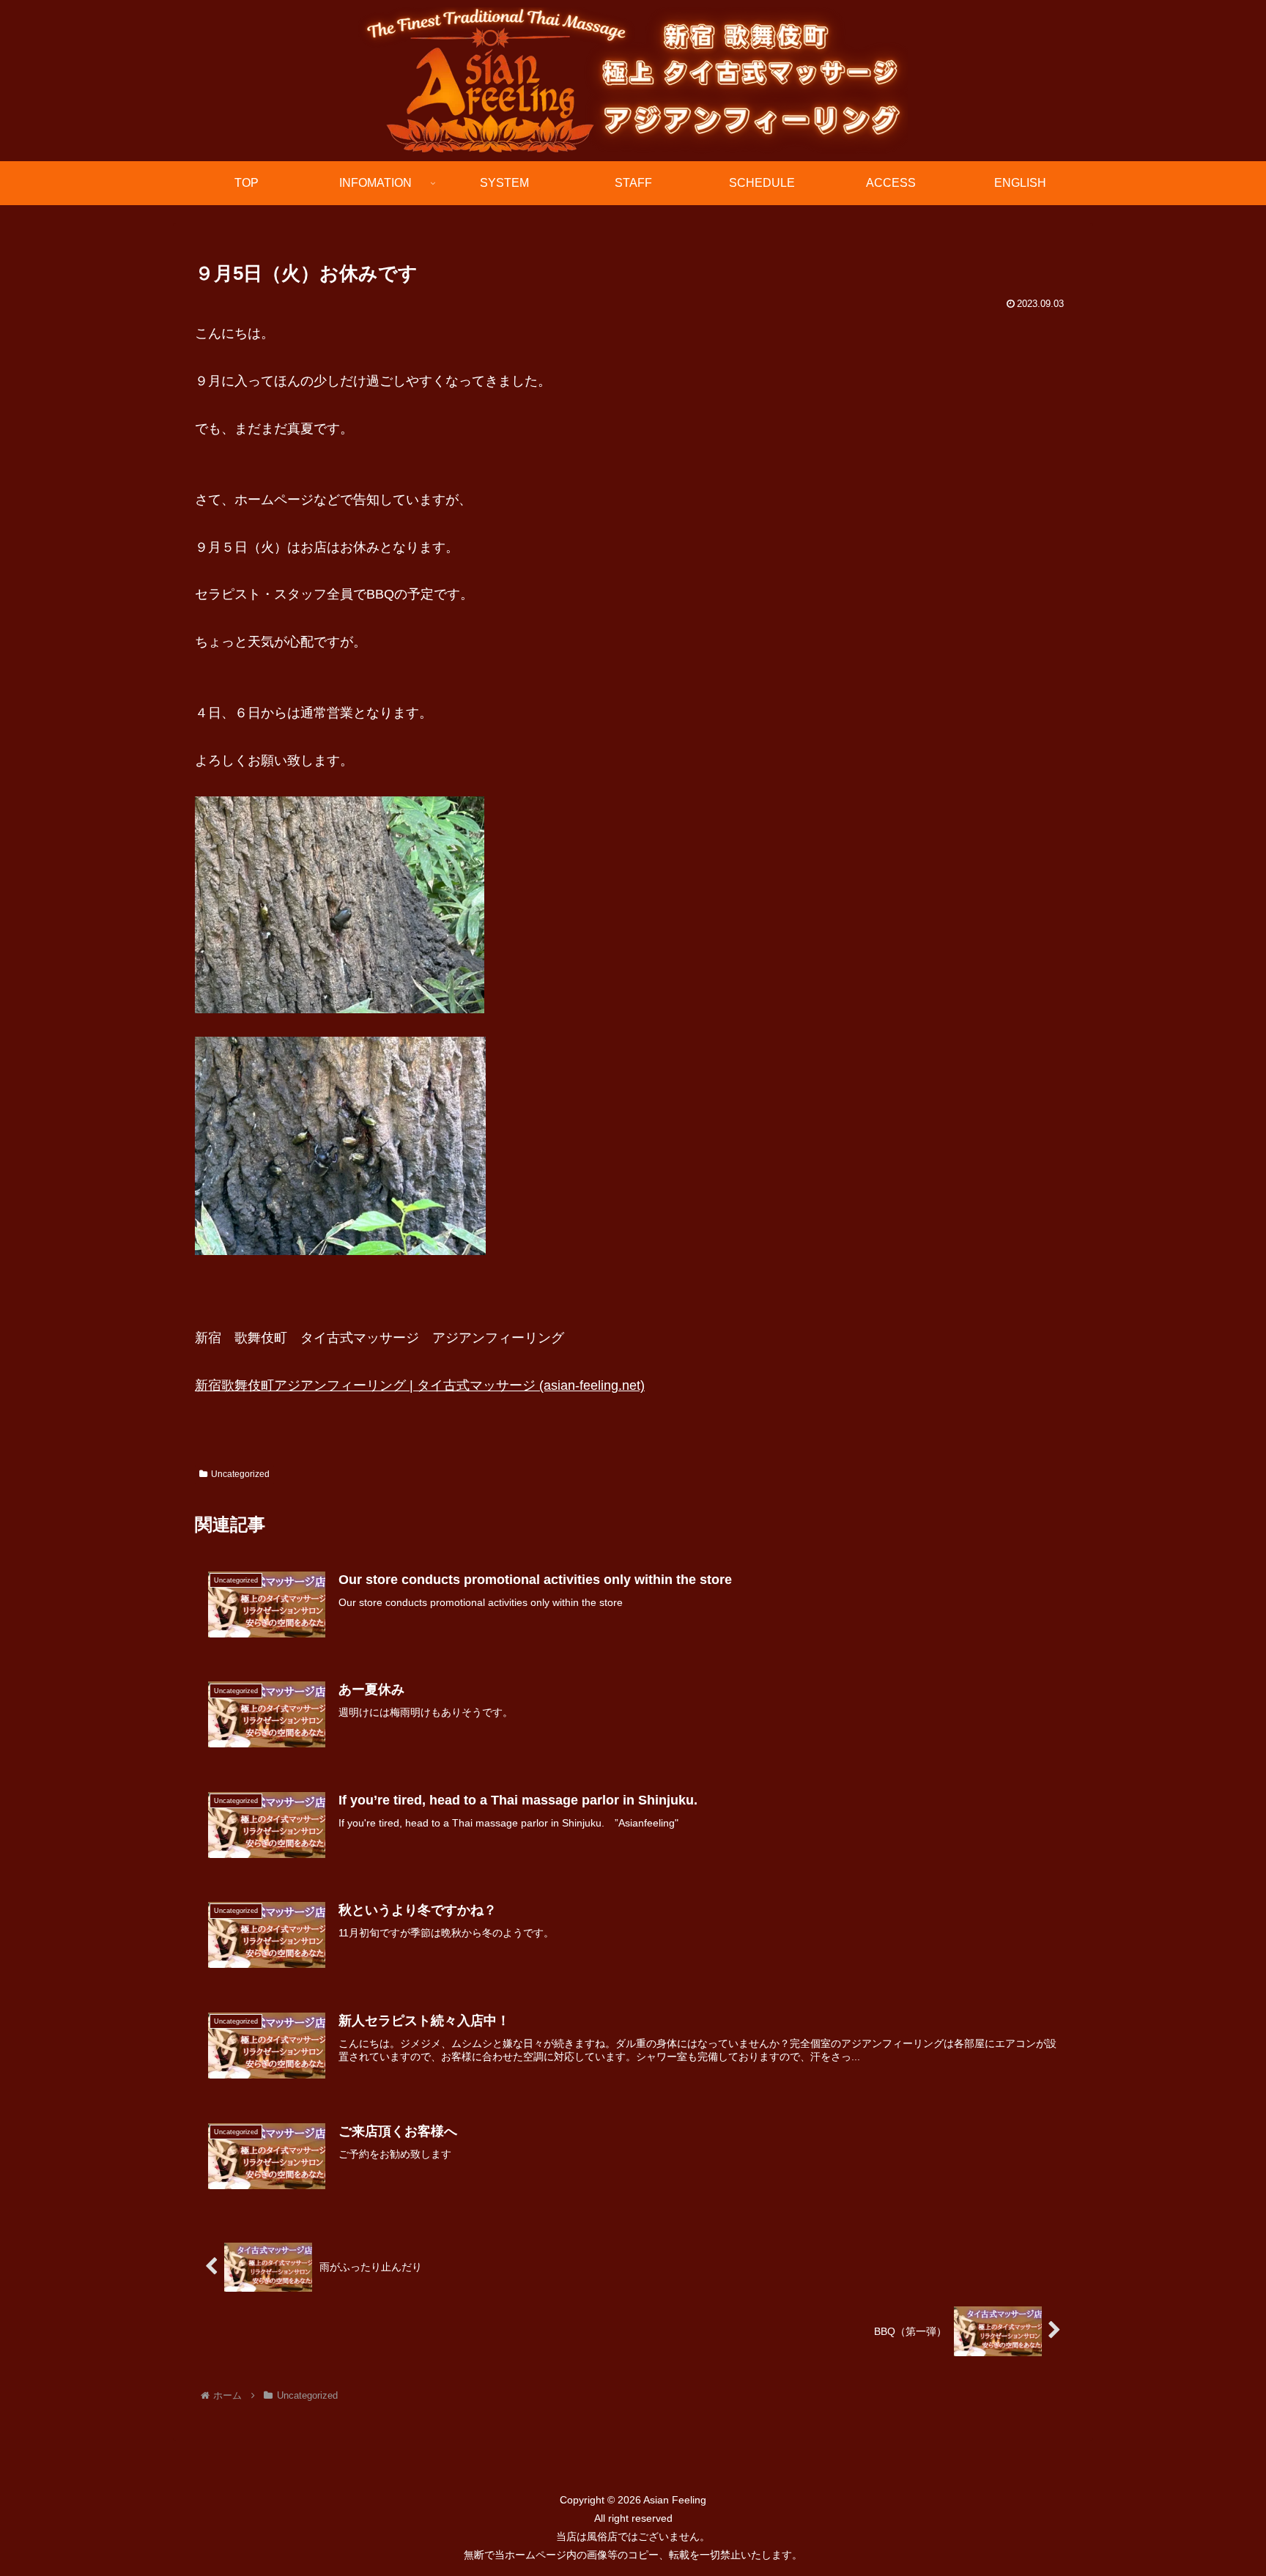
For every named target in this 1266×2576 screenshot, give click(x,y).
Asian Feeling (674, 2500)
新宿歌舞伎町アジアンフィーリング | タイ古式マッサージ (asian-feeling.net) (420, 1385)
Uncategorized (240, 1474)
